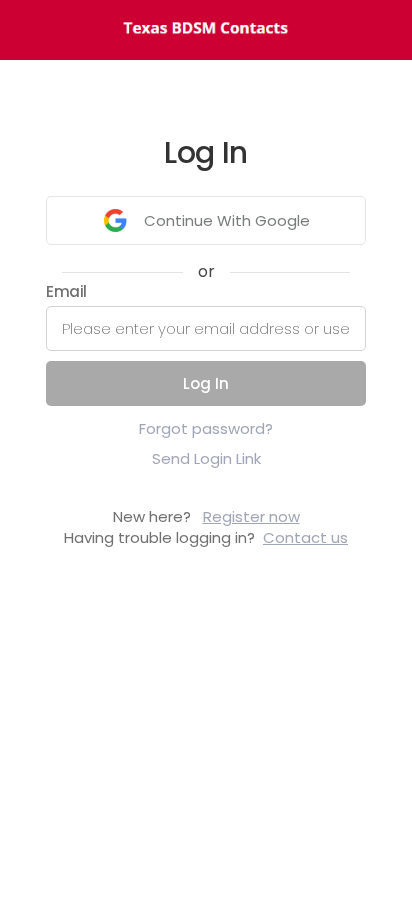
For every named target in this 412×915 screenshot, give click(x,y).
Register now (251, 516)
